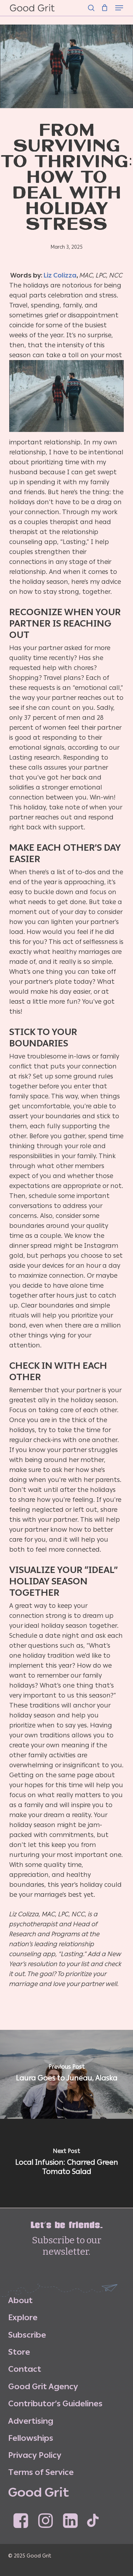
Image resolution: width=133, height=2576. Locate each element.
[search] (91, 8)
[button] (119, 8)
